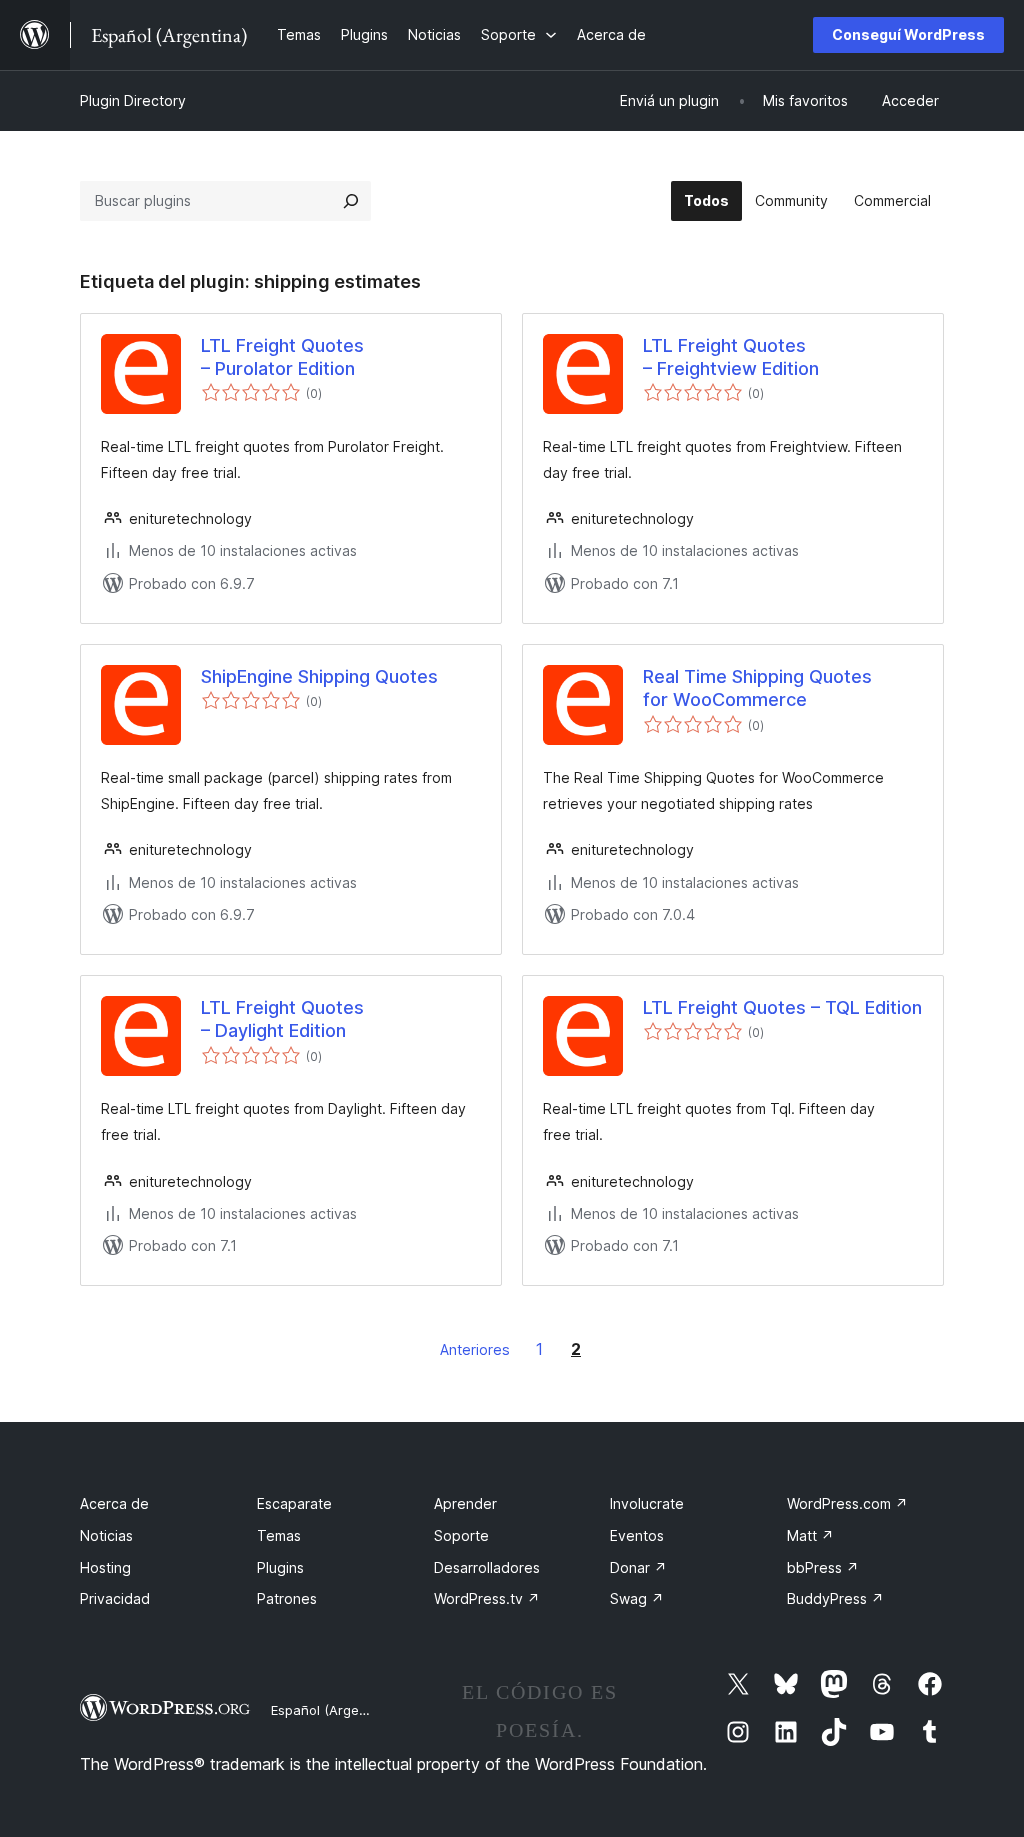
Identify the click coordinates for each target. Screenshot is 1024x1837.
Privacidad (115, 1598)
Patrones (287, 1598)
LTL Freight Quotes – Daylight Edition (282, 1019)
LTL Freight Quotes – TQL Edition (782, 1007)
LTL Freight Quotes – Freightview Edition (731, 357)
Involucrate (647, 1503)
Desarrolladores (487, 1567)
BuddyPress (835, 1598)
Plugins (280, 1567)
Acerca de (114, 1503)
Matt (810, 1535)
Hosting (105, 1567)
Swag (637, 1598)
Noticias (106, 1535)
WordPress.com (847, 1503)
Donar (638, 1567)
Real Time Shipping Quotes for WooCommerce (757, 688)
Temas (279, 1535)
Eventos (637, 1535)
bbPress (823, 1567)
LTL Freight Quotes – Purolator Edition (282, 357)
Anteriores (475, 1349)
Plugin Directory (133, 100)
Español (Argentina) (333, 1710)
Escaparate (294, 1503)
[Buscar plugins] (351, 201)
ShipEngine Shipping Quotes (319, 676)
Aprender (465, 1503)
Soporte (461, 1535)
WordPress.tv (487, 1598)
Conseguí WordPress (908, 34)
